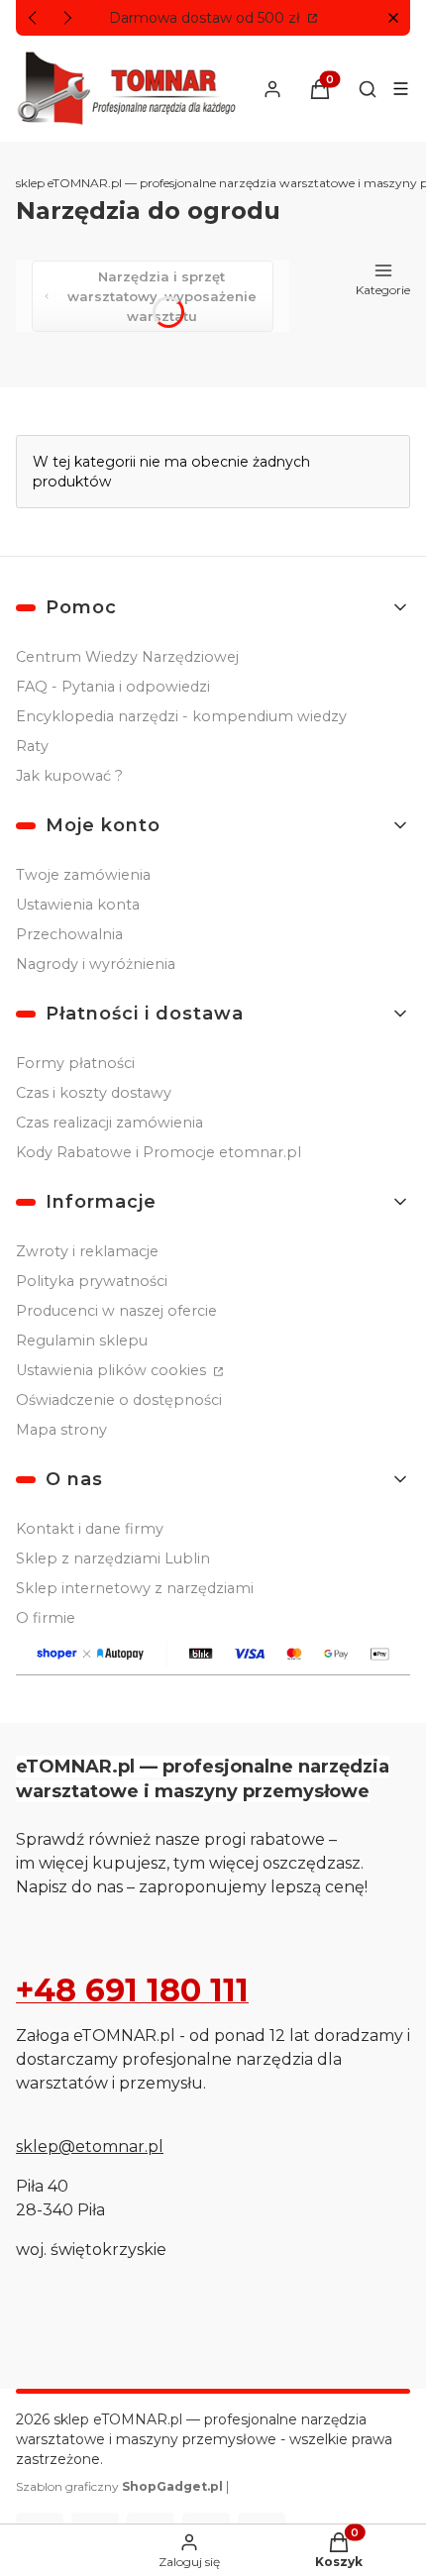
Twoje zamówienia (83, 875)
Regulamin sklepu (82, 1341)
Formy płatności (75, 1063)
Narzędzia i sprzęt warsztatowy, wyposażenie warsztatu (162, 296)
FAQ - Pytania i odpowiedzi (113, 687)
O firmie (46, 1618)
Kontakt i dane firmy (90, 1529)
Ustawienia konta (78, 905)
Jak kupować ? (69, 776)
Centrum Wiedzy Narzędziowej (127, 657)
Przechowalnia (69, 934)
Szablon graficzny (119, 2486)
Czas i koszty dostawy (94, 1093)
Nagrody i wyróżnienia (96, 964)
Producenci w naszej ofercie (116, 1311)
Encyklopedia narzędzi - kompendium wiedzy (181, 716)
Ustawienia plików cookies (113, 1370)
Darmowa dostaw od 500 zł (207, 18)
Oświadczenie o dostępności (119, 1400)
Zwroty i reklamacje (87, 1251)
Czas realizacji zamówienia (109, 1123)
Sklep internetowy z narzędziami (135, 1588)
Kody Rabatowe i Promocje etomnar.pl (159, 1152)
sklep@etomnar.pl (90, 2147)
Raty (32, 746)
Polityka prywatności (92, 1281)
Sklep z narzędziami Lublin (113, 1558)
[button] (393, 18)
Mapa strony (61, 1430)
